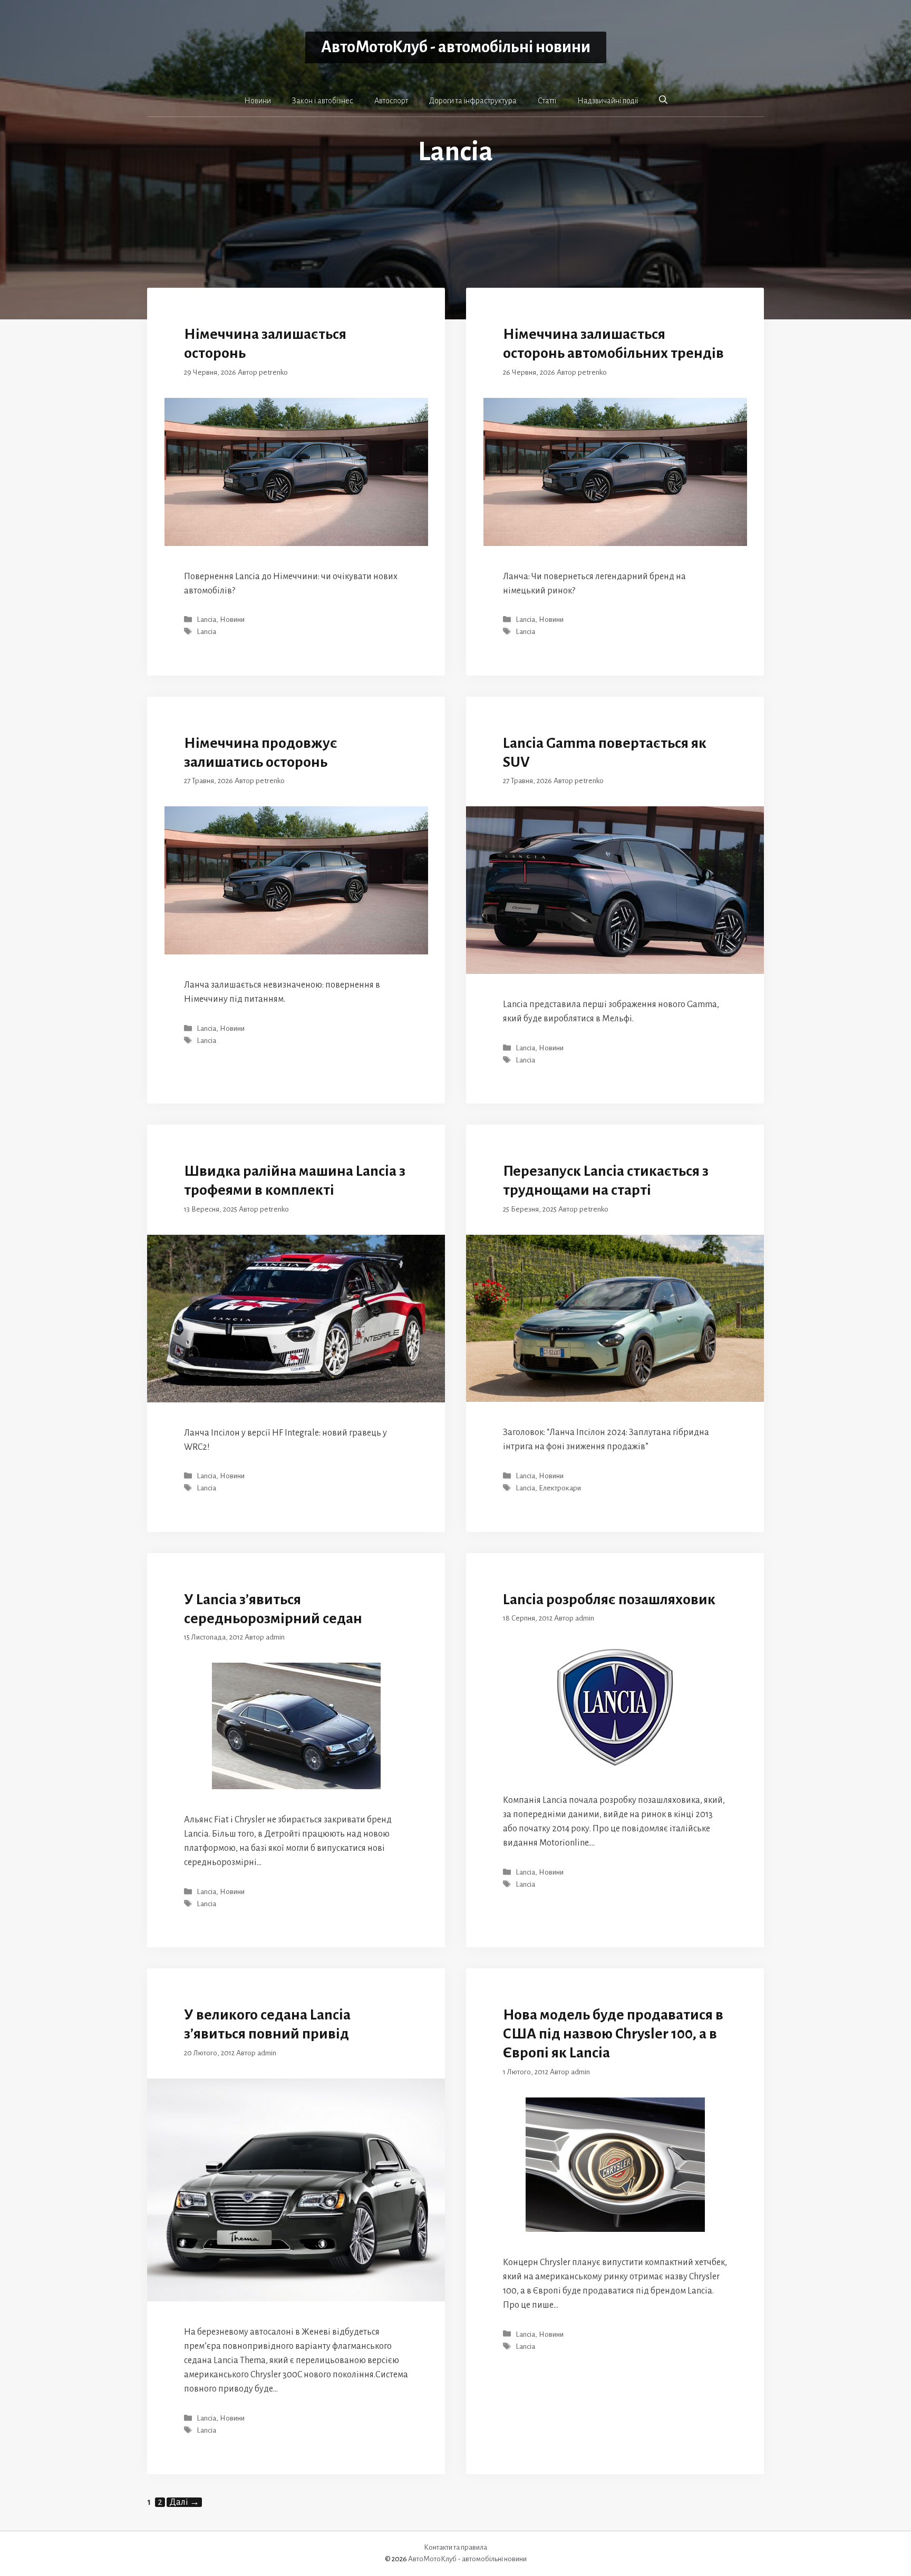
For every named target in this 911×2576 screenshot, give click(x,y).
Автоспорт (391, 101)
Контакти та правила (455, 2547)
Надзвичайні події (608, 101)
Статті (547, 101)
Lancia (206, 619)
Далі (184, 2502)
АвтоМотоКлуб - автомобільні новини (456, 47)
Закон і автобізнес (323, 101)
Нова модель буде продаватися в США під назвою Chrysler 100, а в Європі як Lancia (613, 2034)
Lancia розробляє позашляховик (609, 1599)
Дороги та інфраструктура (473, 101)
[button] (663, 100)
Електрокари (560, 1489)
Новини (258, 101)
